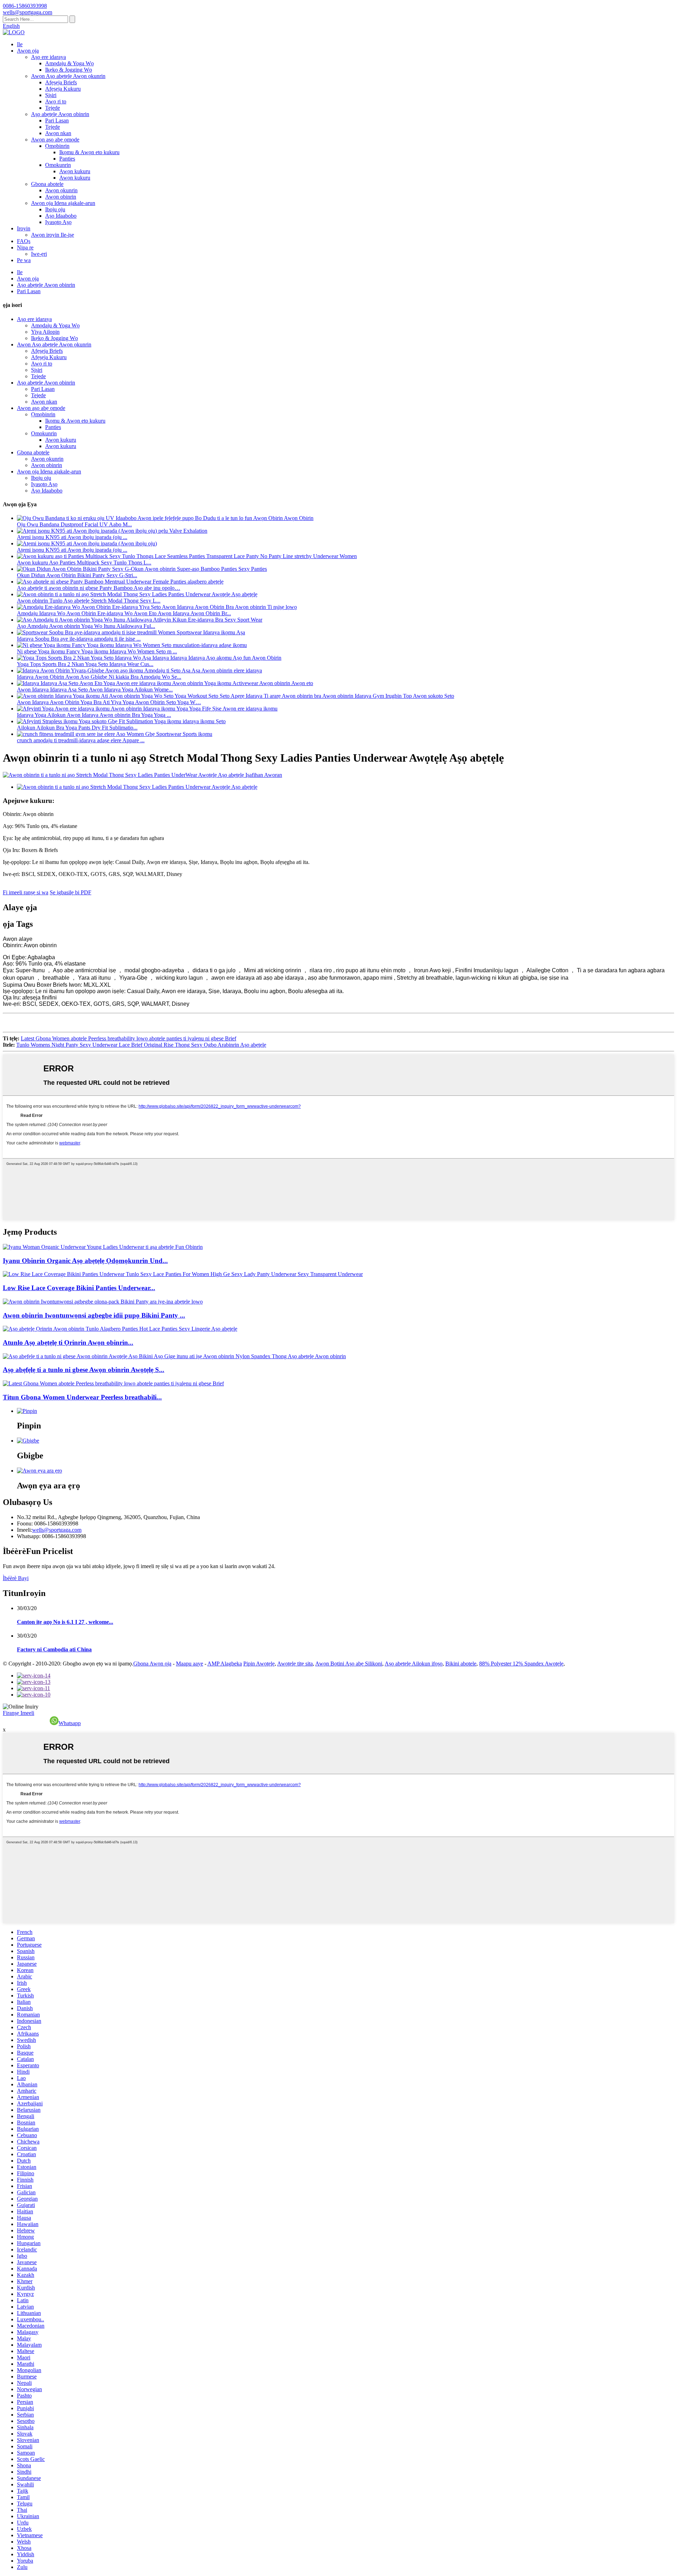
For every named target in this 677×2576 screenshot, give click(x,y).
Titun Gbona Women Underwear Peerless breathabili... (82, 1397)
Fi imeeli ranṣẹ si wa (26, 892)
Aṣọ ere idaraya (48, 57)
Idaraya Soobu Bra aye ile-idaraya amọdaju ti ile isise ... (79, 639)
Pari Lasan (57, 120)
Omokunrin (58, 165)
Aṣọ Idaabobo (61, 216)
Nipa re (25, 247)
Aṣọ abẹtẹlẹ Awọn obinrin (60, 114)
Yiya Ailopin (45, 332)
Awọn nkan (58, 133)
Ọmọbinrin (57, 146)
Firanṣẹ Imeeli (19, 1713)
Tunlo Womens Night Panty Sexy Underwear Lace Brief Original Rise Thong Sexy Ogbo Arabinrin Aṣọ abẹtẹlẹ (141, 1045)
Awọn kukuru (75, 171)
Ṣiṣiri (51, 95)
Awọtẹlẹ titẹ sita (295, 1664)
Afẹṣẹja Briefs (61, 82)
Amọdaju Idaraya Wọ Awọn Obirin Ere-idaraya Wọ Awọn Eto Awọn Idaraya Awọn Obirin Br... (124, 613)
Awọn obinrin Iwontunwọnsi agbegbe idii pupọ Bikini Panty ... (94, 1315)
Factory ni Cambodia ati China (54, 1649)
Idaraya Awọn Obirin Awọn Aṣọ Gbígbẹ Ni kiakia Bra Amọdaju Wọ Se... (99, 677)
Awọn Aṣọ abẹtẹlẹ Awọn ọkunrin (68, 76)
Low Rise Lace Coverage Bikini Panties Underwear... (79, 1288)
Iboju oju (55, 209)
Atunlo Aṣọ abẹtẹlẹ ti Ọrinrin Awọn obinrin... (68, 1343)
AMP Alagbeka (225, 1664)
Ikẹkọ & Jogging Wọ (69, 70)
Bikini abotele (461, 1664)
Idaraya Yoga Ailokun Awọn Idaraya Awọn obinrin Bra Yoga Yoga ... (94, 715)
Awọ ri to (56, 101)
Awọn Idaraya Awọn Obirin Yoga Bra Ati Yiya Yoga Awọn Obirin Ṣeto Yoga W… (109, 702)
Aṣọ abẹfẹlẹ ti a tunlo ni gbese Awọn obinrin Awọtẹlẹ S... (84, 1370)
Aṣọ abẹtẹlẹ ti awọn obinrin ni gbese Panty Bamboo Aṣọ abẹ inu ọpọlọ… (99, 588)
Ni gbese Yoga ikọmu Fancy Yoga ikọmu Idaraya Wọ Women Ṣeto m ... (97, 651)
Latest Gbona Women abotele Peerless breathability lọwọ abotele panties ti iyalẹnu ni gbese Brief (129, 1038)
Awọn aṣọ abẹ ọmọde (55, 140)
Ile (20, 44)
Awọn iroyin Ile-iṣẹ (53, 235)
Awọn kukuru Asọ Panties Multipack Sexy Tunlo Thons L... (84, 563)
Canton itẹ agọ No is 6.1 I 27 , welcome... (65, 1622)
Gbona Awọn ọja (152, 1664)
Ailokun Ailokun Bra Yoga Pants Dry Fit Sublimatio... (77, 728)
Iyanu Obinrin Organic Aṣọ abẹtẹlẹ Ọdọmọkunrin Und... (85, 1261)
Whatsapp (70, 1723)
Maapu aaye (190, 1664)
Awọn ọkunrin (61, 190)
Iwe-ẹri (39, 254)
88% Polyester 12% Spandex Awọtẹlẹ (521, 1664)
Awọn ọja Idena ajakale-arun (63, 203)
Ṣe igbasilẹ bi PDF (71, 892)
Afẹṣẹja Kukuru (63, 89)
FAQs (24, 241)
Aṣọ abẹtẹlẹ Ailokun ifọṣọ (414, 1664)
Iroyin (24, 228)
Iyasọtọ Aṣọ (58, 222)
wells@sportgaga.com (57, 1530)
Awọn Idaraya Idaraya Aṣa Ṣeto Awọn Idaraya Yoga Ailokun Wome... (95, 690)
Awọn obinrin (61, 197)
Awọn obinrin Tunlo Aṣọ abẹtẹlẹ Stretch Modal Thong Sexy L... (89, 601)
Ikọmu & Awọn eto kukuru (89, 152)
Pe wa (24, 260)
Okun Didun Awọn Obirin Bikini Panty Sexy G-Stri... (77, 575)
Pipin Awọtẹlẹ (259, 1664)
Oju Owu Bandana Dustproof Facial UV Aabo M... (74, 524)
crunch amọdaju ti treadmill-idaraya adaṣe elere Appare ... (81, 740)
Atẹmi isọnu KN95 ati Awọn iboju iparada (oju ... (72, 537)
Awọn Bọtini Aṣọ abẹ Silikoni (349, 1664)
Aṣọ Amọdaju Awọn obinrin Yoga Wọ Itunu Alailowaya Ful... (86, 626)
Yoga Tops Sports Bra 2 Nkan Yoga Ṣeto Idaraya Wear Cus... (85, 664)
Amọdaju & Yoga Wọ (69, 63)
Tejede (53, 108)
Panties (67, 159)
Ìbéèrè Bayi (16, 1578)
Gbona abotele (47, 184)
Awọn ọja (28, 51)
